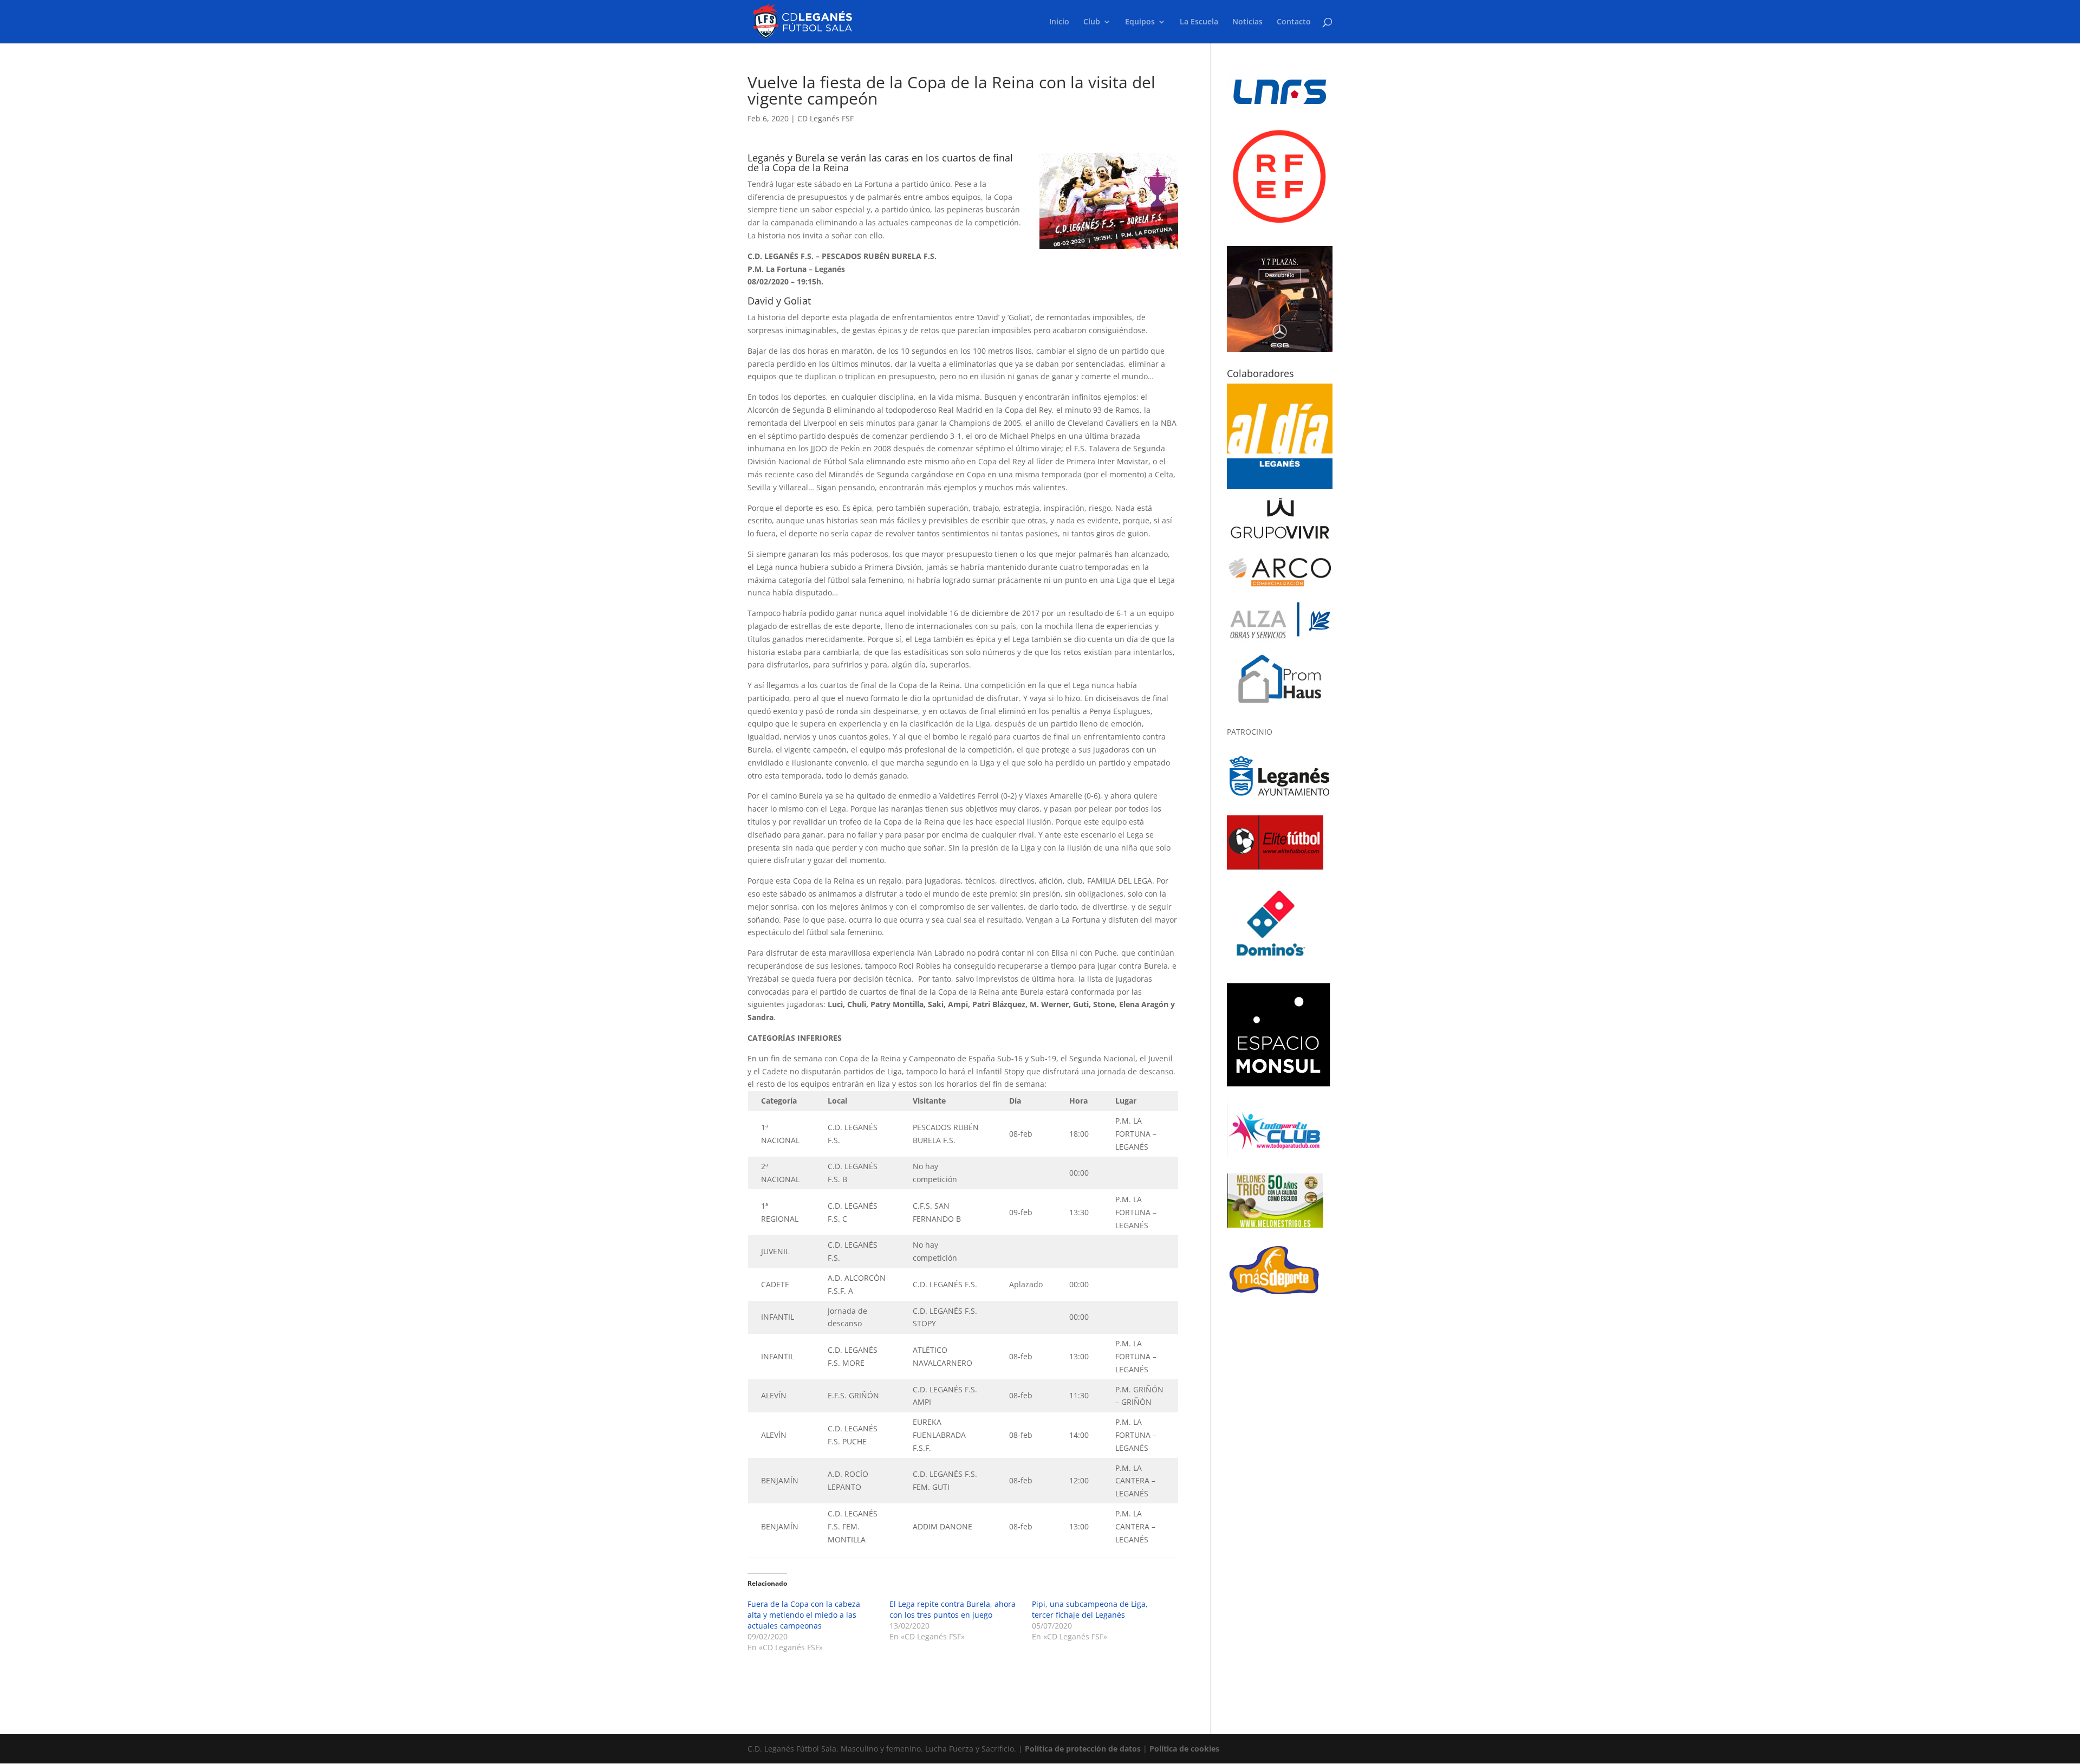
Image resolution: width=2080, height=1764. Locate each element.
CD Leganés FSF (825, 118)
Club (1092, 22)
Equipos (1140, 22)
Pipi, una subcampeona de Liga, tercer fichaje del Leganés (1090, 1609)
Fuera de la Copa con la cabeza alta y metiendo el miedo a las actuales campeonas (804, 1615)
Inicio (1059, 22)
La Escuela (1199, 22)
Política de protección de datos (1083, 1749)
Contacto (1294, 22)
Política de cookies (1184, 1749)
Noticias (1247, 22)
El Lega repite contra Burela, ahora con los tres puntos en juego (953, 1609)
